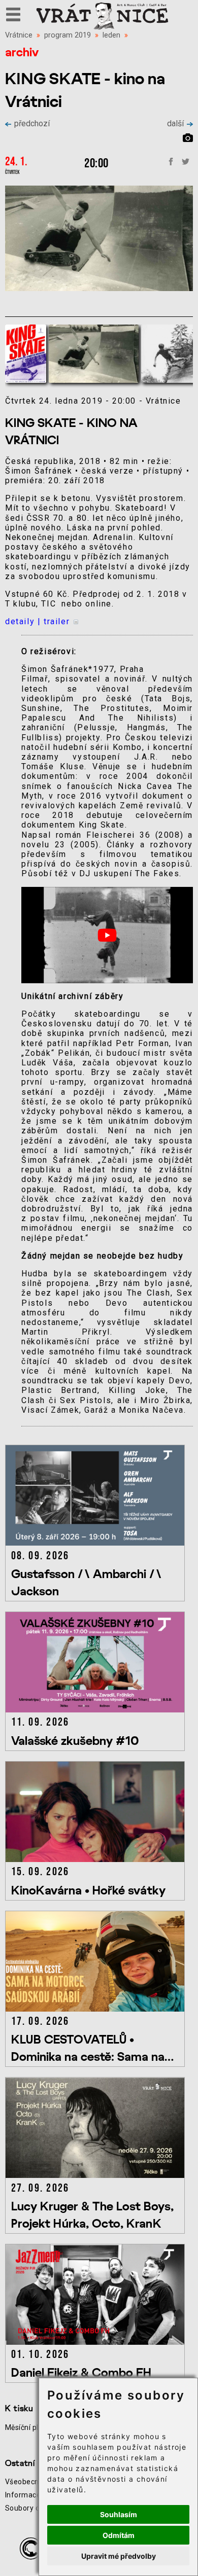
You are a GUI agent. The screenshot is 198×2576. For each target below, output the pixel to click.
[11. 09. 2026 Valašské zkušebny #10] (97, 1710)
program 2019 (68, 35)
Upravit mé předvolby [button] (119, 2556)
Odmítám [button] (119, 2535)
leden (111, 35)
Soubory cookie (31, 2508)
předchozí (32, 123)
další (175, 123)
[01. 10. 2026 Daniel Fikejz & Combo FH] (97, 2342)
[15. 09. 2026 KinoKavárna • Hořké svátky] (97, 1859)
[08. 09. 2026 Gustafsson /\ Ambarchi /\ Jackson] (97, 1543)
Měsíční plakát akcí (37, 2427)
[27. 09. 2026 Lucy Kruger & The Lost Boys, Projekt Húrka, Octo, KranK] (97, 2175)
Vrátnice (19, 35)
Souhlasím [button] (119, 2514)
